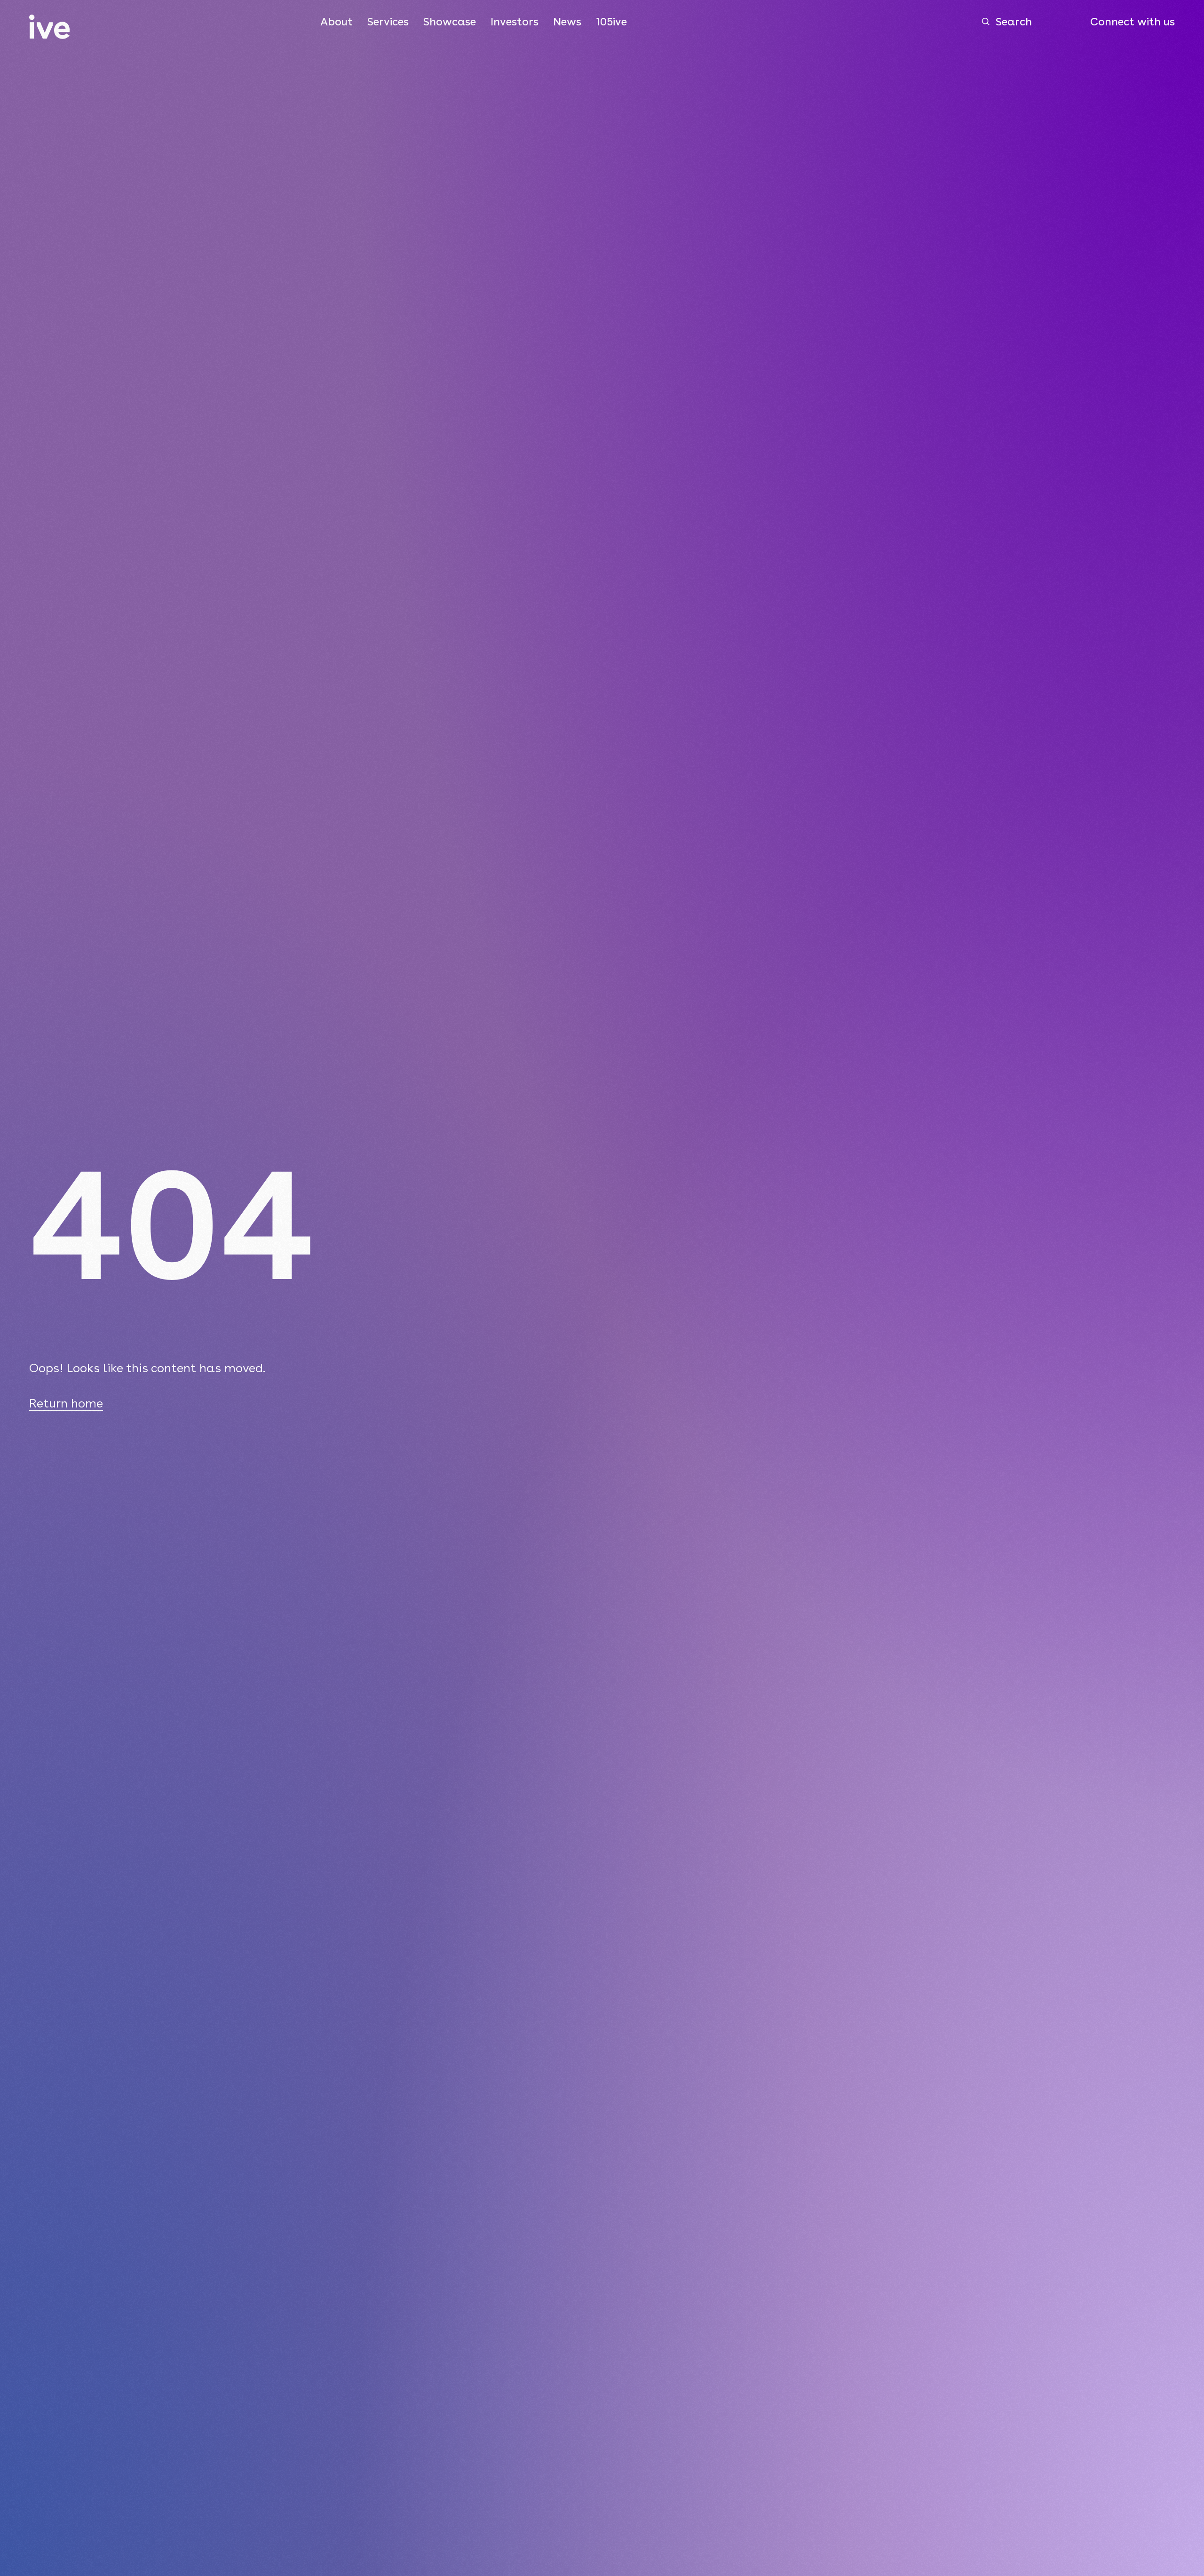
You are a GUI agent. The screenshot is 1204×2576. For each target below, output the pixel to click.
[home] (50, 27)
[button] (337, 22)
